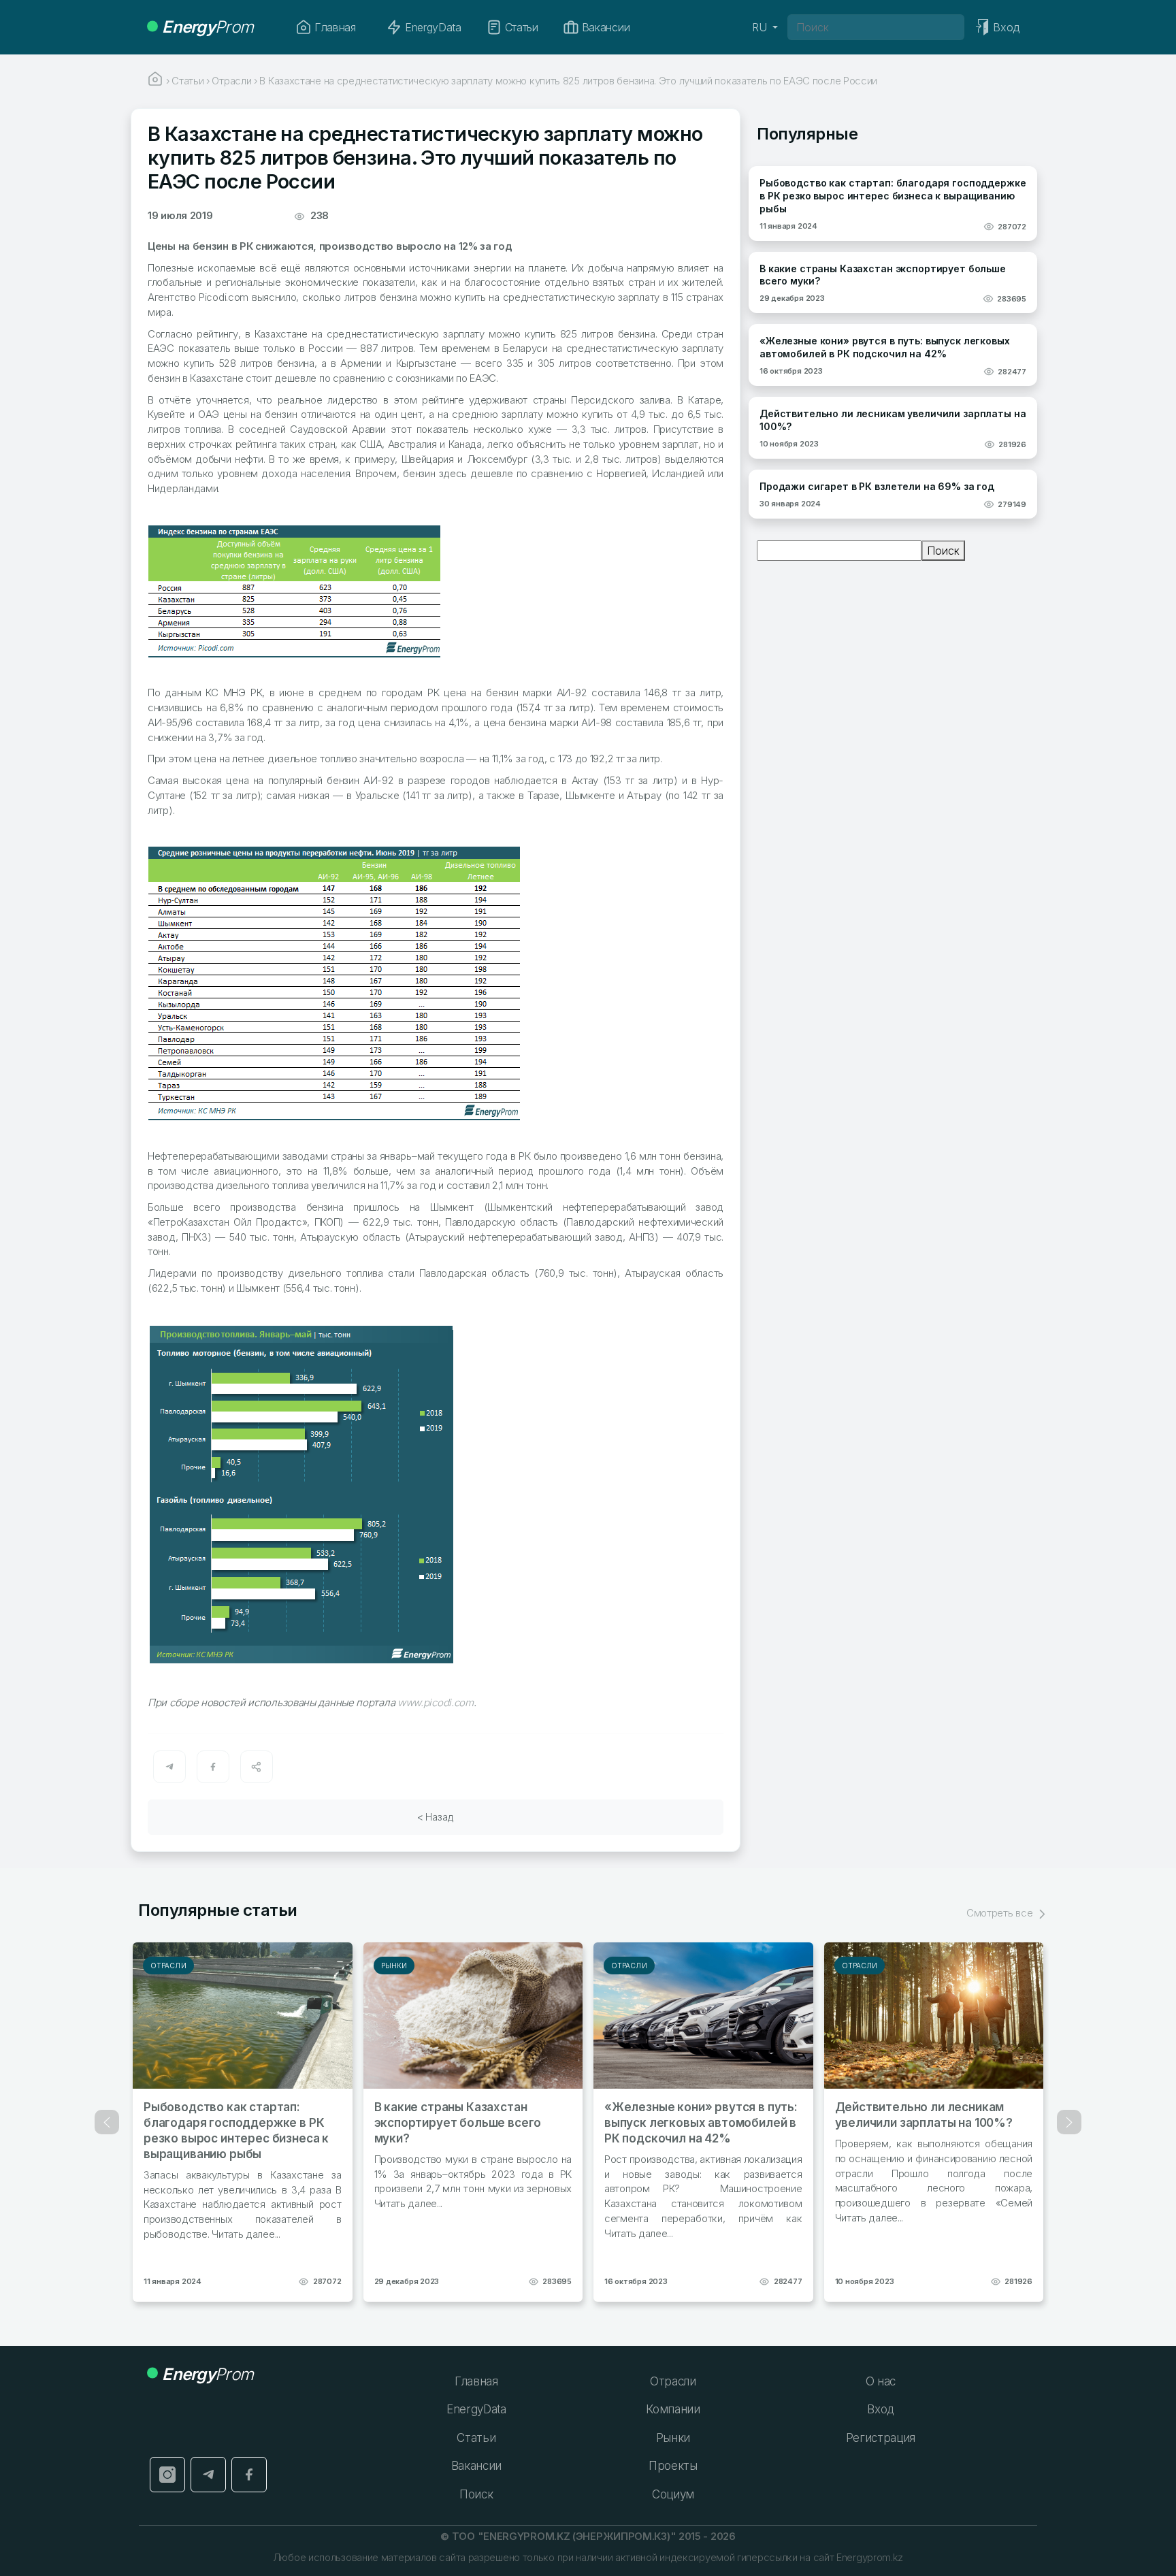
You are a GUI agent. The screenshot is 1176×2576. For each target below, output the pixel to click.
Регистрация (881, 2438)
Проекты (673, 2466)
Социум (673, 2494)
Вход (880, 2409)
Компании (673, 2409)
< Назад (436, 1817)
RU (761, 27)
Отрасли (168, 1966)
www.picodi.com (436, 1702)
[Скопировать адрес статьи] (257, 1767)
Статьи (522, 27)
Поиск (943, 551)
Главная (335, 27)
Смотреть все (1001, 1913)
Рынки (394, 1966)
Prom (208, 27)
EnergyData (433, 27)
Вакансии (606, 27)
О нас (881, 2381)
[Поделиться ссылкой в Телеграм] (169, 1767)
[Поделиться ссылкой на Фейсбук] (213, 1767)
